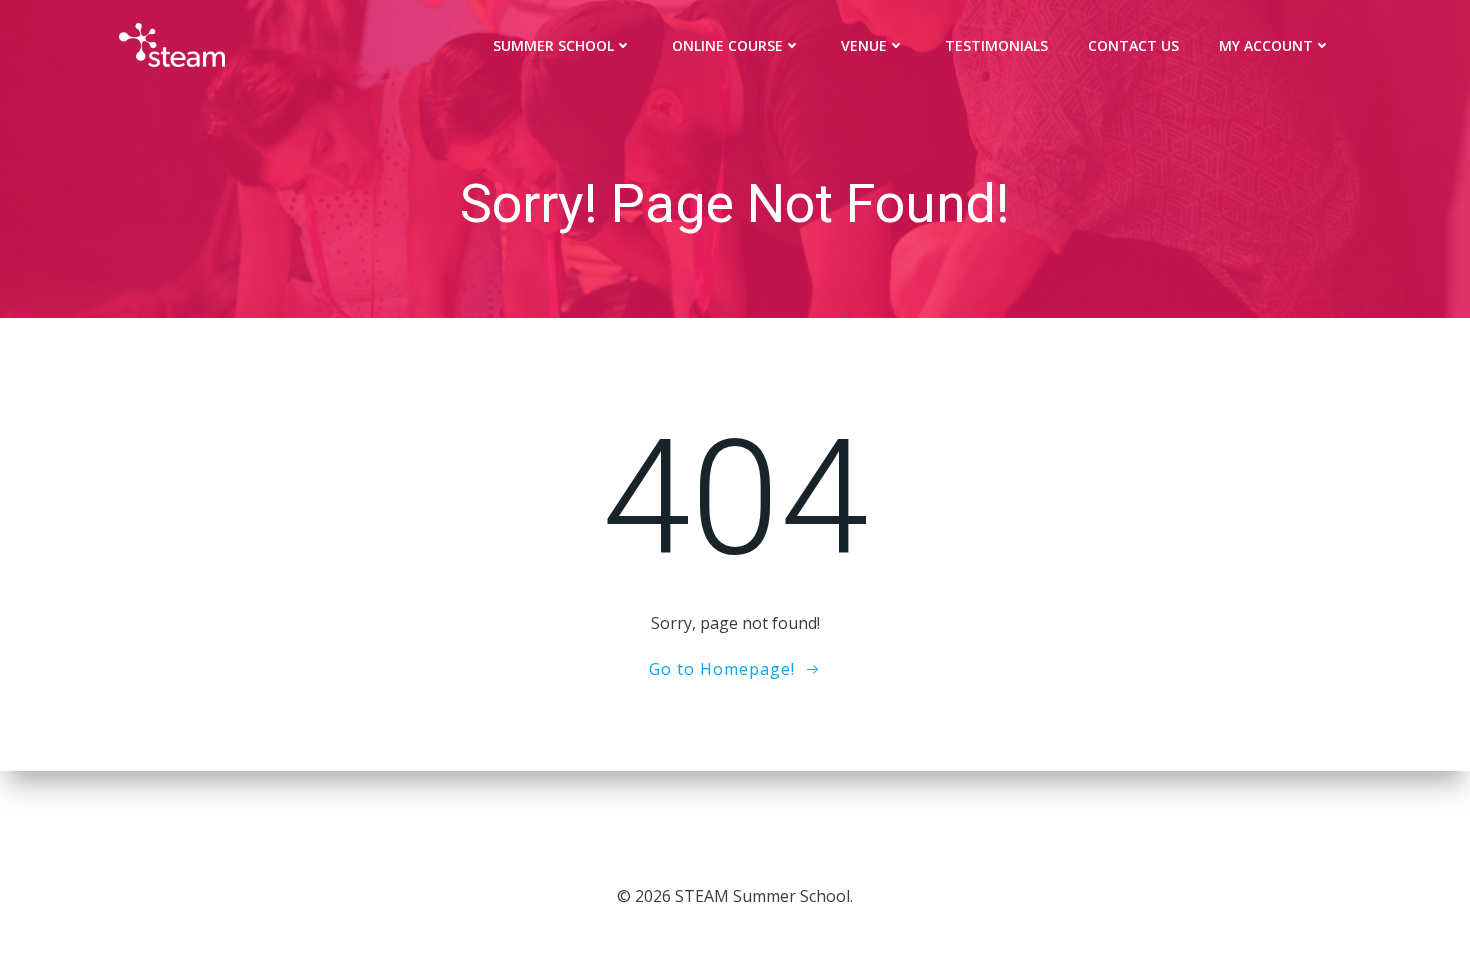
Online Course (727, 45)
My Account (1266, 45)
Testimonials (996, 45)
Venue (864, 45)
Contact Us (1133, 45)
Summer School (553, 45)
